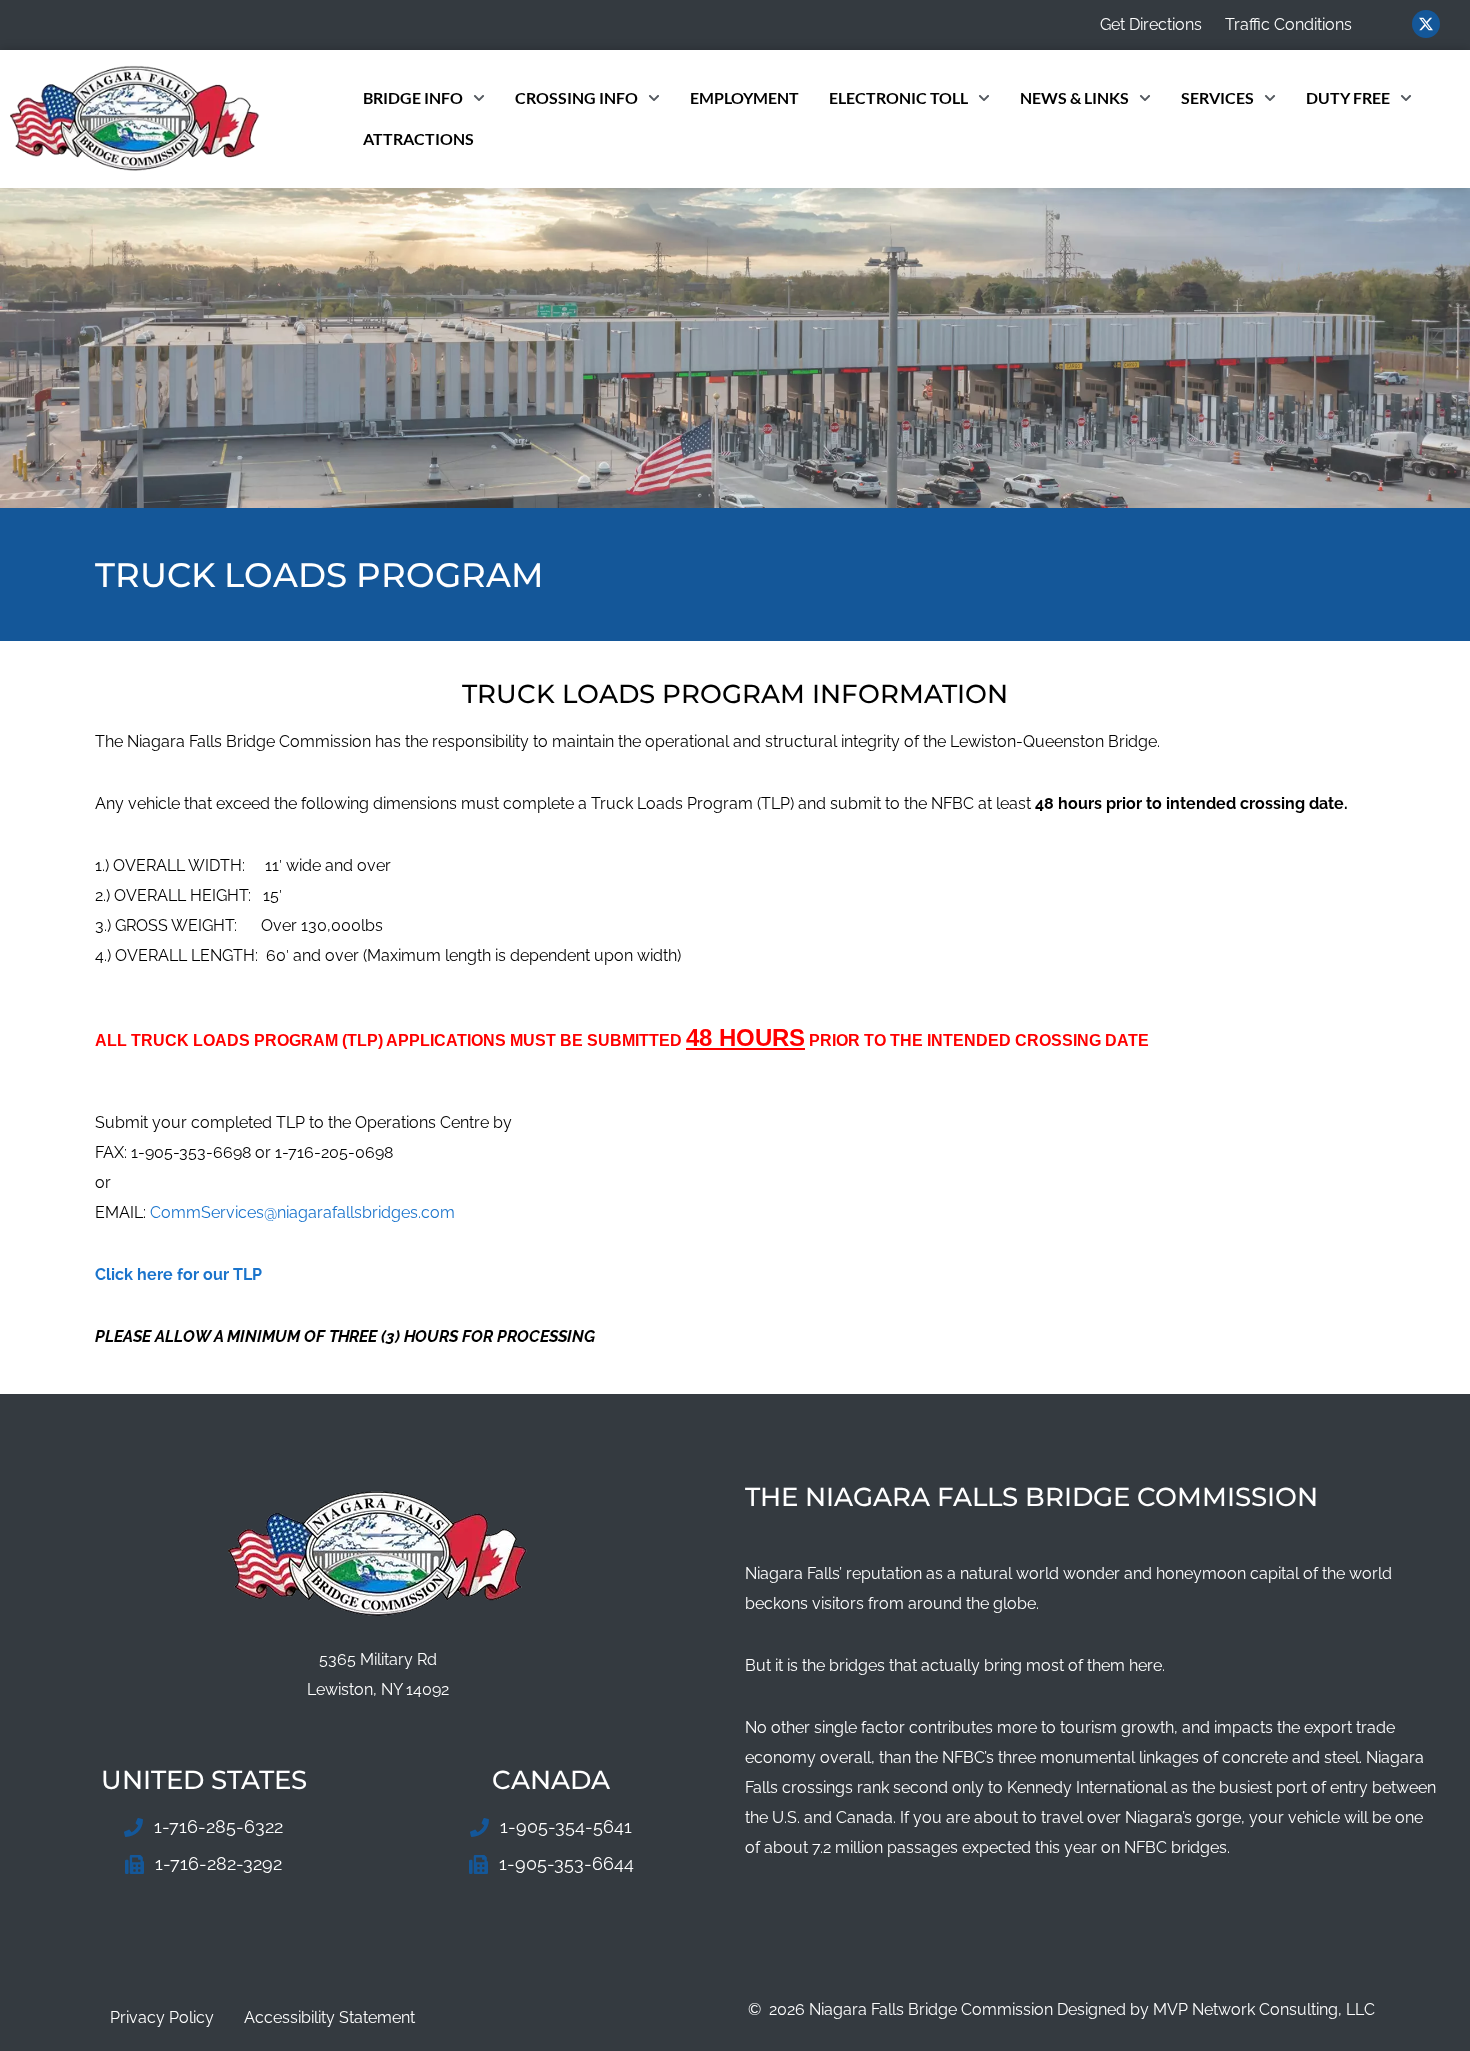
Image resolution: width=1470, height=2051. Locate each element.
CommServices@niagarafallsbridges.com (302, 1212)
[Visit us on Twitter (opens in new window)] (1426, 24)
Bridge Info (413, 97)
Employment (744, 97)
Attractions (418, 138)
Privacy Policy (162, 2017)
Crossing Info (576, 97)
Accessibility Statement (329, 2017)
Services (1217, 97)
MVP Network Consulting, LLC (1264, 2009)
